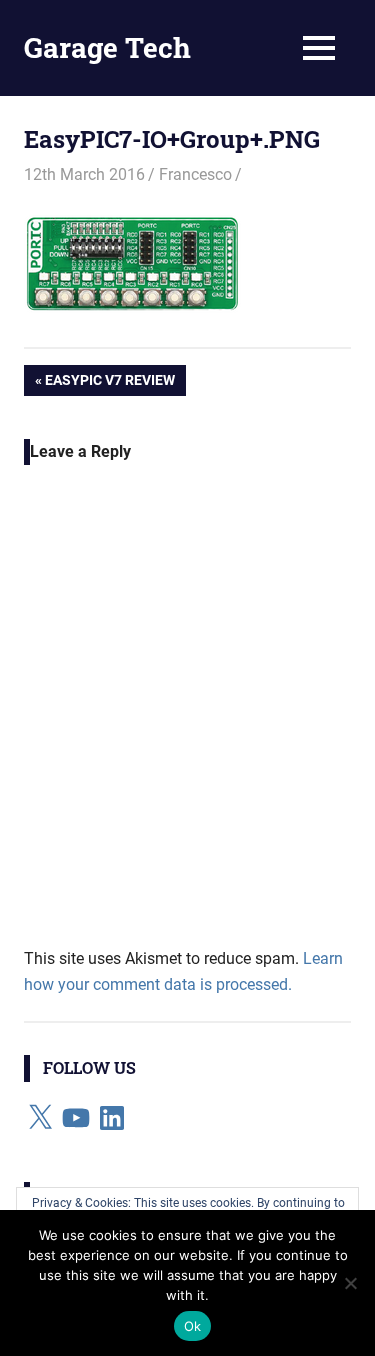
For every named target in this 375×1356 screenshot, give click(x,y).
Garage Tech (107, 47)
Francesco (195, 174)
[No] (350, 1283)
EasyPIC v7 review (109, 383)
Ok (193, 1326)
